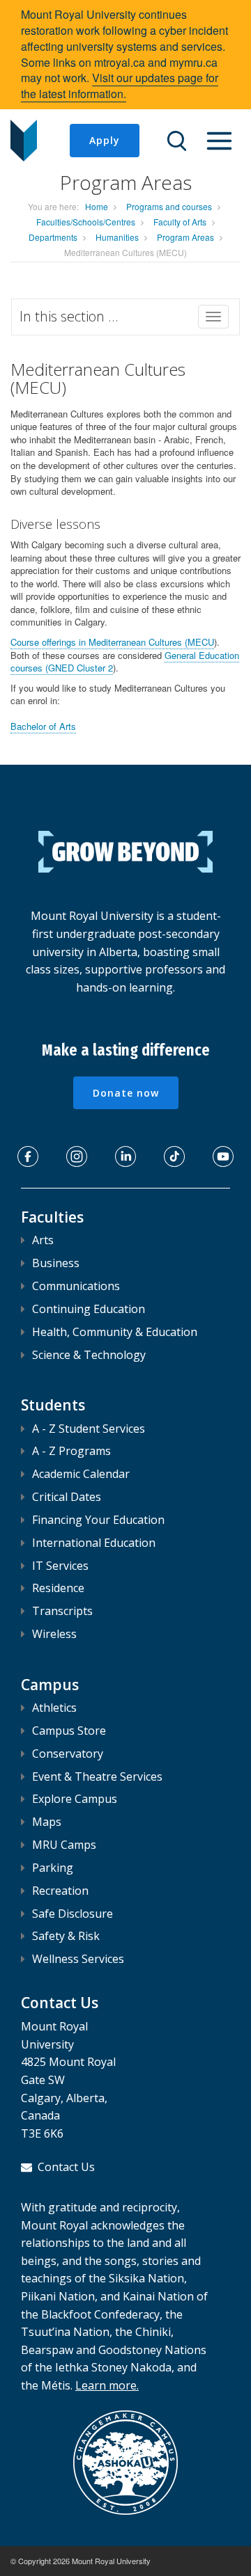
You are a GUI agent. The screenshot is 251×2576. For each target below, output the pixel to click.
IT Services (60, 1566)
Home (97, 206)
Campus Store (69, 1731)
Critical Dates (67, 1497)
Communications (76, 1286)
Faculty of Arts (180, 222)
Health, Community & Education (115, 1332)
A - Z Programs (71, 1451)
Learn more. (107, 2385)
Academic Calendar (81, 1474)
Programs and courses (169, 206)
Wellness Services (78, 1959)
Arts (43, 1240)
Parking (53, 1868)
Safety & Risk (66, 1936)
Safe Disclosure (73, 1914)
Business (56, 1263)
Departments (53, 237)
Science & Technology (89, 1355)
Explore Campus (75, 1799)
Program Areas (185, 237)
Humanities (117, 237)
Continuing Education (89, 1309)
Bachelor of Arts (43, 726)
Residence (58, 1588)
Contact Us (66, 2167)
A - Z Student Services (89, 1429)
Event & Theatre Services (97, 1776)
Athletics (54, 1708)
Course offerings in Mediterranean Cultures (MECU (112, 642)
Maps (47, 1822)
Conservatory (68, 1754)
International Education (94, 1543)
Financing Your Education (98, 1520)
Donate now (126, 1093)
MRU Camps (64, 1845)
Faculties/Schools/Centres (86, 222)
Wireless (54, 1634)
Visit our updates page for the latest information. (120, 86)
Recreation (60, 1891)
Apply (105, 140)
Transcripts (62, 1611)
